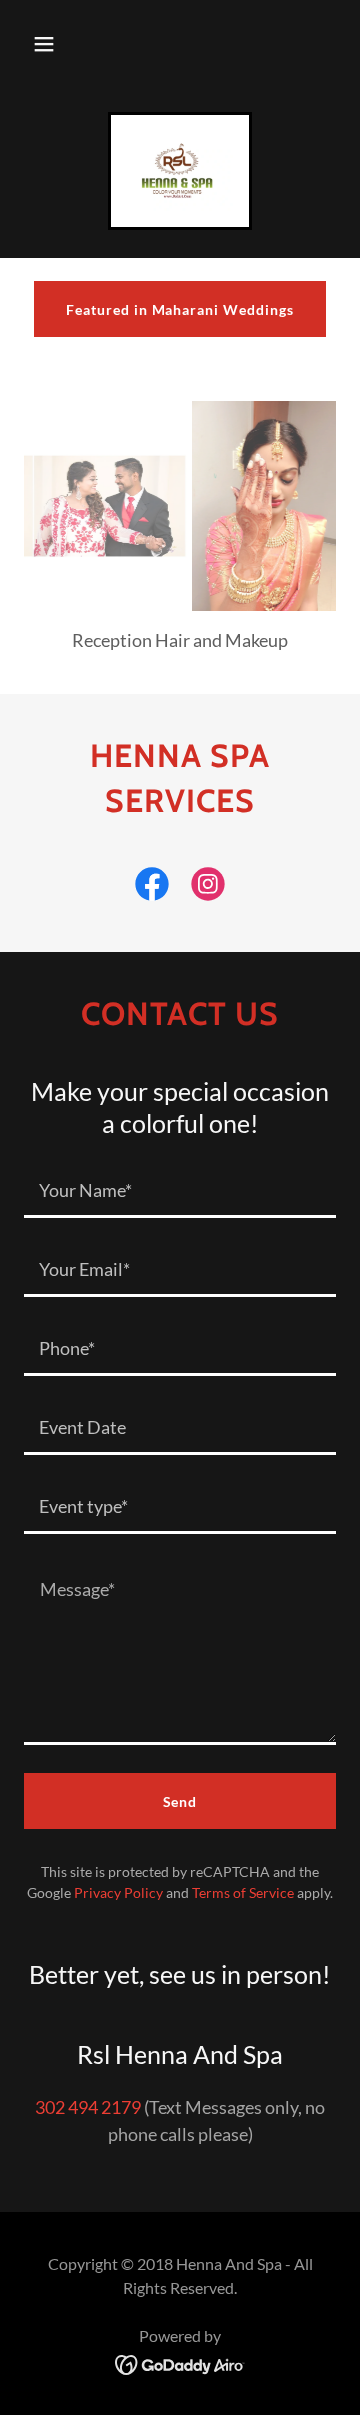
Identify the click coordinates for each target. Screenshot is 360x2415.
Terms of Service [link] (243, 1892)
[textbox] (180, 1190)
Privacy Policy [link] (118, 1892)
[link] (180, 171)
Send (180, 1801)
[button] (44, 44)
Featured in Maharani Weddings (180, 309)
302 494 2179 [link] (88, 2107)
